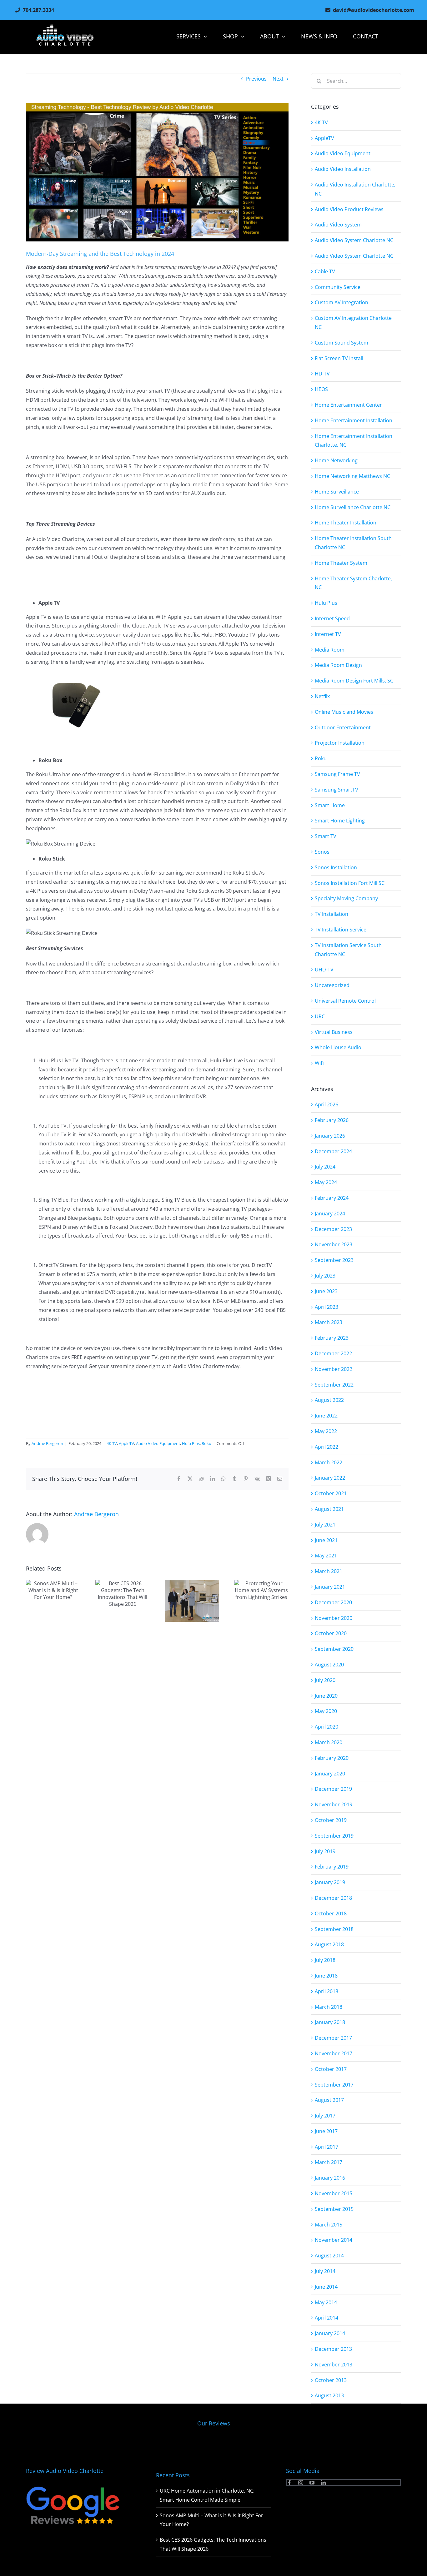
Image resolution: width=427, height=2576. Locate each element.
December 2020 (333, 1602)
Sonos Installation (336, 867)
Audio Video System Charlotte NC (354, 240)
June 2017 (326, 2131)
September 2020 (334, 1649)
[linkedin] (323, 2483)
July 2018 (325, 1960)
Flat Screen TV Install (339, 358)
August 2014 (329, 2256)
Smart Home (330, 805)
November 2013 (334, 2365)
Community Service (338, 287)
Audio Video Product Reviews (349, 209)
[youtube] (312, 2483)
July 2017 (325, 2116)
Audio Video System (338, 225)
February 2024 (332, 1198)
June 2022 (326, 1416)
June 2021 (326, 1540)
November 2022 (334, 1369)
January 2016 (330, 2178)
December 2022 (333, 1353)
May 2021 (326, 1556)
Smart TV (326, 836)
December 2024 (333, 1151)
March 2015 (329, 2225)
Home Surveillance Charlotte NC (353, 507)
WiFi (320, 1063)
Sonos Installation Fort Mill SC (350, 883)
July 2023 (325, 1276)
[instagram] (301, 2483)
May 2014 (326, 2302)
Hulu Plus (191, 1443)
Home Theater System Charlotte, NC (353, 583)
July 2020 (325, 1680)
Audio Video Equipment (158, 1443)
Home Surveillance (337, 492)
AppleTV (126, 1443)
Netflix (322, 696)
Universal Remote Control (345, 1001)
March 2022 (329, 1462)
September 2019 (334, 1836)
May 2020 (326, 1711)
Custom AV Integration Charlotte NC (353, 323)
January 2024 (330, 1214)
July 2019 (325, 1851)
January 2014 (330, 2333)
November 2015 (334, 2193)
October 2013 (331, 2380)
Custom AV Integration (342, 302)
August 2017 (329, 2100)
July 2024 (325, 1167)
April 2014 (327, 2318)
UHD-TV (324, 970)
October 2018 (331, 1913)
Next (278, 79)
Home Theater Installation (346, 523)
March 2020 (329, 1742)
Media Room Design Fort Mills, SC (354, 681)
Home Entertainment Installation (354, 420)
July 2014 (325, 2271)
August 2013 (329, 2395)
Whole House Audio (338, 1047)
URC (320, 1016)
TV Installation (332, 914)
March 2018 (329, 2007)
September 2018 (334, 1929)
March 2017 (329, 2162)
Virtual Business (334, 1032)
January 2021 (330, 1587)
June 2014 (326, 2287)
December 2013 (333, 2349)
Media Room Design (338, 665)
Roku (206, 1443)
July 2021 (325, 1525)
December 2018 (333, 1898)
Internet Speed (332, 618)
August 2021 (329, 1509)
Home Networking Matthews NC (352, 476)
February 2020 (332, 1758)
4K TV (112, 1443)
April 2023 (327, 1307)
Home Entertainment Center (348, 405)
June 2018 (326, 1976)
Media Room (330, 650)
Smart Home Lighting (340, 821)
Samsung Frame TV (337, 774)
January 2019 (330, 1882)
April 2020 (327, 1727)
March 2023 (329, 1322)
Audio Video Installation (343, 169)
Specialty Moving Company (346, 898)
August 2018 (329, 1944)
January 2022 (330, 1478)
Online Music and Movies (344, 712)
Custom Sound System (342, 343)
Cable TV (325, 271)
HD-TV (322, 374)
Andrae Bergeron (47, 1443)
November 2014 (334, 2240)
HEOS (321, 389)
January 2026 (330, 1136)
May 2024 (326, 1182)
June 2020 (326, 1696)
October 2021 (331, 1493)
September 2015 (334, 2209)
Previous (256, 79)
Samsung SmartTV (337, 790)
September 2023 (334, 1260)
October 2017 (331, 2069)
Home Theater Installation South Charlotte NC (353, 543)
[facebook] (289, 2483)
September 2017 (334, 2085)
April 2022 (327, 1447)
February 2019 (332, 1867)
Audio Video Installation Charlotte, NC (355, 189)
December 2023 (333, 1229)
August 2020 (329, 1665)
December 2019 (333, 1789)
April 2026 (327, 1104)
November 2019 (334, 1804)
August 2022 (329, 1400)
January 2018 (330, 2022)
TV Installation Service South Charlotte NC (348, 950)
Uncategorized (332, 985)
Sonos (322, 852)
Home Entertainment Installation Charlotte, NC (354, 441)
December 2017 (333, 2038)
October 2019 (331, 1820)
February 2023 (332, 1338)
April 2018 (327, 1991)
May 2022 (326, 1431)
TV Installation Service (341, 930)
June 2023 (326, 1291)
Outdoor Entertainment (343, 727)
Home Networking (336, 460)
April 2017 (327, 2147)
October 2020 (331, 1633)
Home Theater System (341, 563)
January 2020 (330, 1774)
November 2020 (334, 1618)
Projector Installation (340, 743)
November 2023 (334, 1244)
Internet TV (328, 634)
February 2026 (332, 1120)
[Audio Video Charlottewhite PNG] (65, 27)
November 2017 (334, 2053)
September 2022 (334, 1385)
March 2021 (329, 1571)
